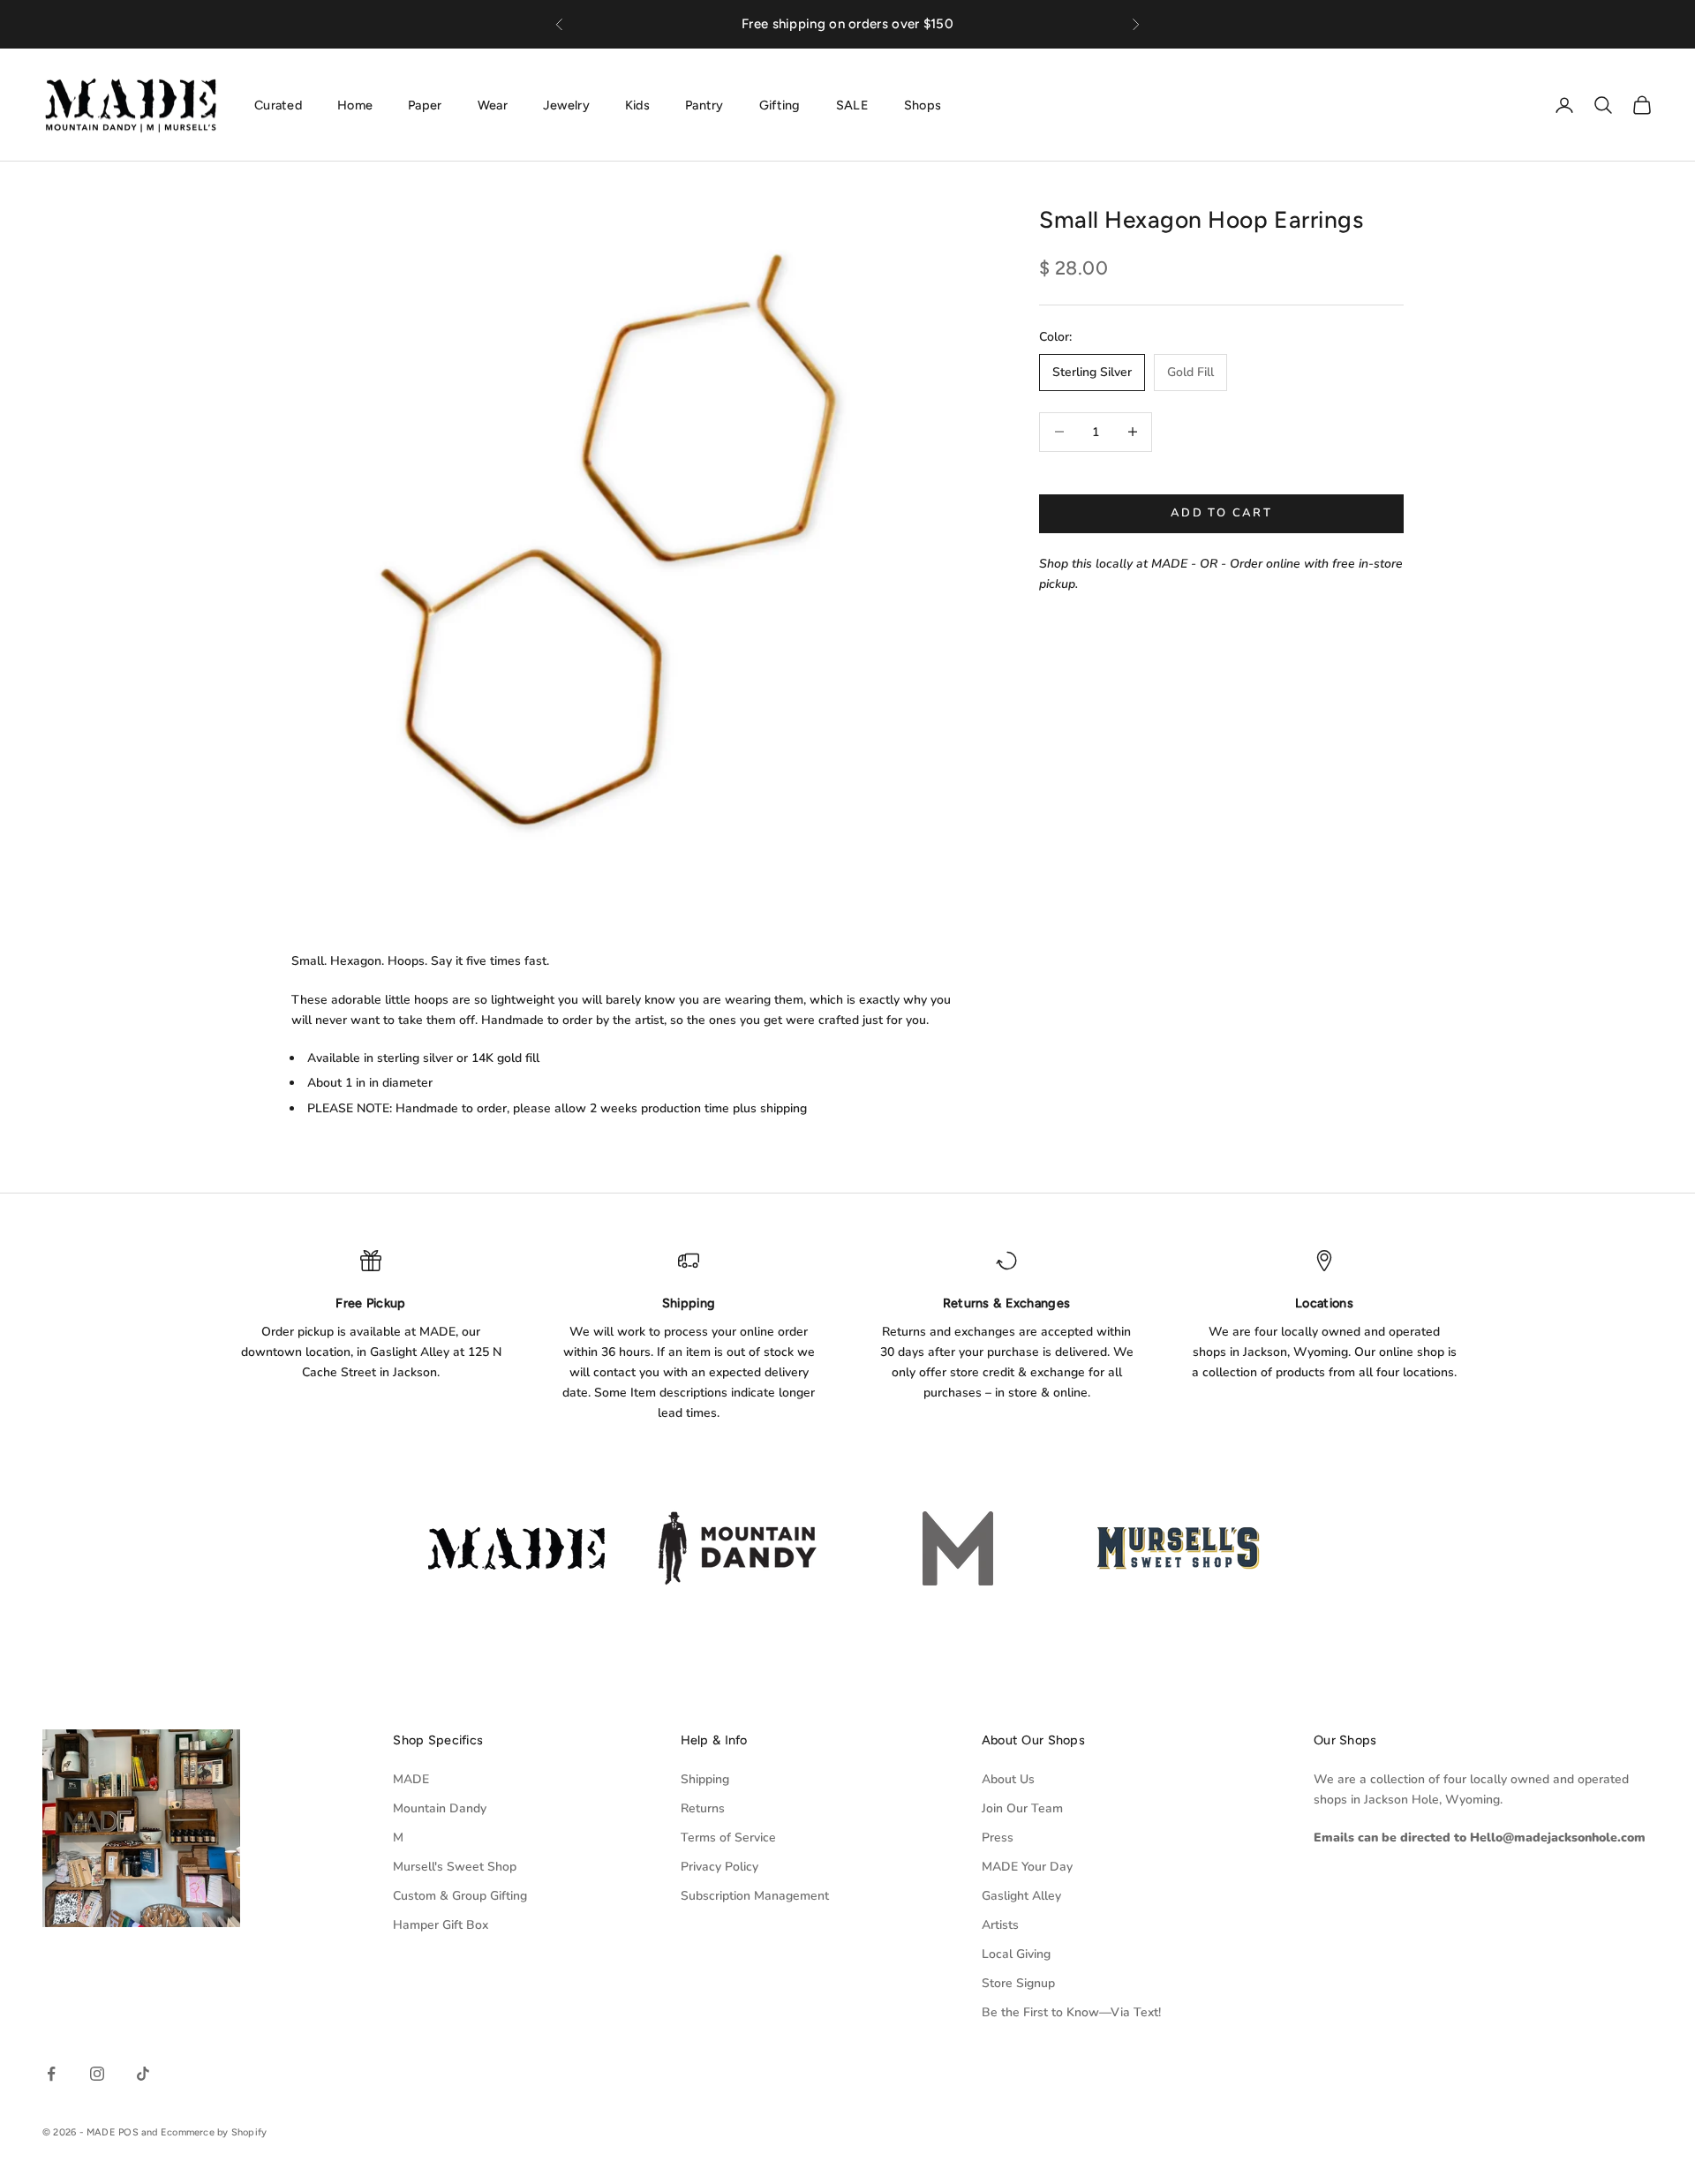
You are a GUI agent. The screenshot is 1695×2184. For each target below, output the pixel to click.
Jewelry (566, 104)
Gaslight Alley (1021, 1896)
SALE (852, 104)
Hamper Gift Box (441, 1925)
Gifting (780, 104)
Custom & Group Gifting (460, 1896)
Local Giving (1016, 1954)
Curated (278, 104)
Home (355, 104)
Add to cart (1221, 513)
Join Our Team (1022, 1808)
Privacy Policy (719, 1867)
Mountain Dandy (440, 1808)
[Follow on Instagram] (97, 2074)
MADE (411, 1779)
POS (128, 2132)
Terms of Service (728, 1838)
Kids (637, 104)
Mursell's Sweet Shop (455, 1867)
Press (998, 1838)
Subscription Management (755, 1896)
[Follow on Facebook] (51, 2074)
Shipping (705, 1779)
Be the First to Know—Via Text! (1071, 2012)
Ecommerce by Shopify (214, 2132)
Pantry (704, 104)
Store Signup (1018, 1983)
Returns (703, 1808)
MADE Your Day (1027, 1867)
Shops (923, 104)
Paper (425, 104)
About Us (1008, 1779)
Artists (1000, 1925)
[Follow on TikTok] (143, 2074)
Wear (493, 104)
